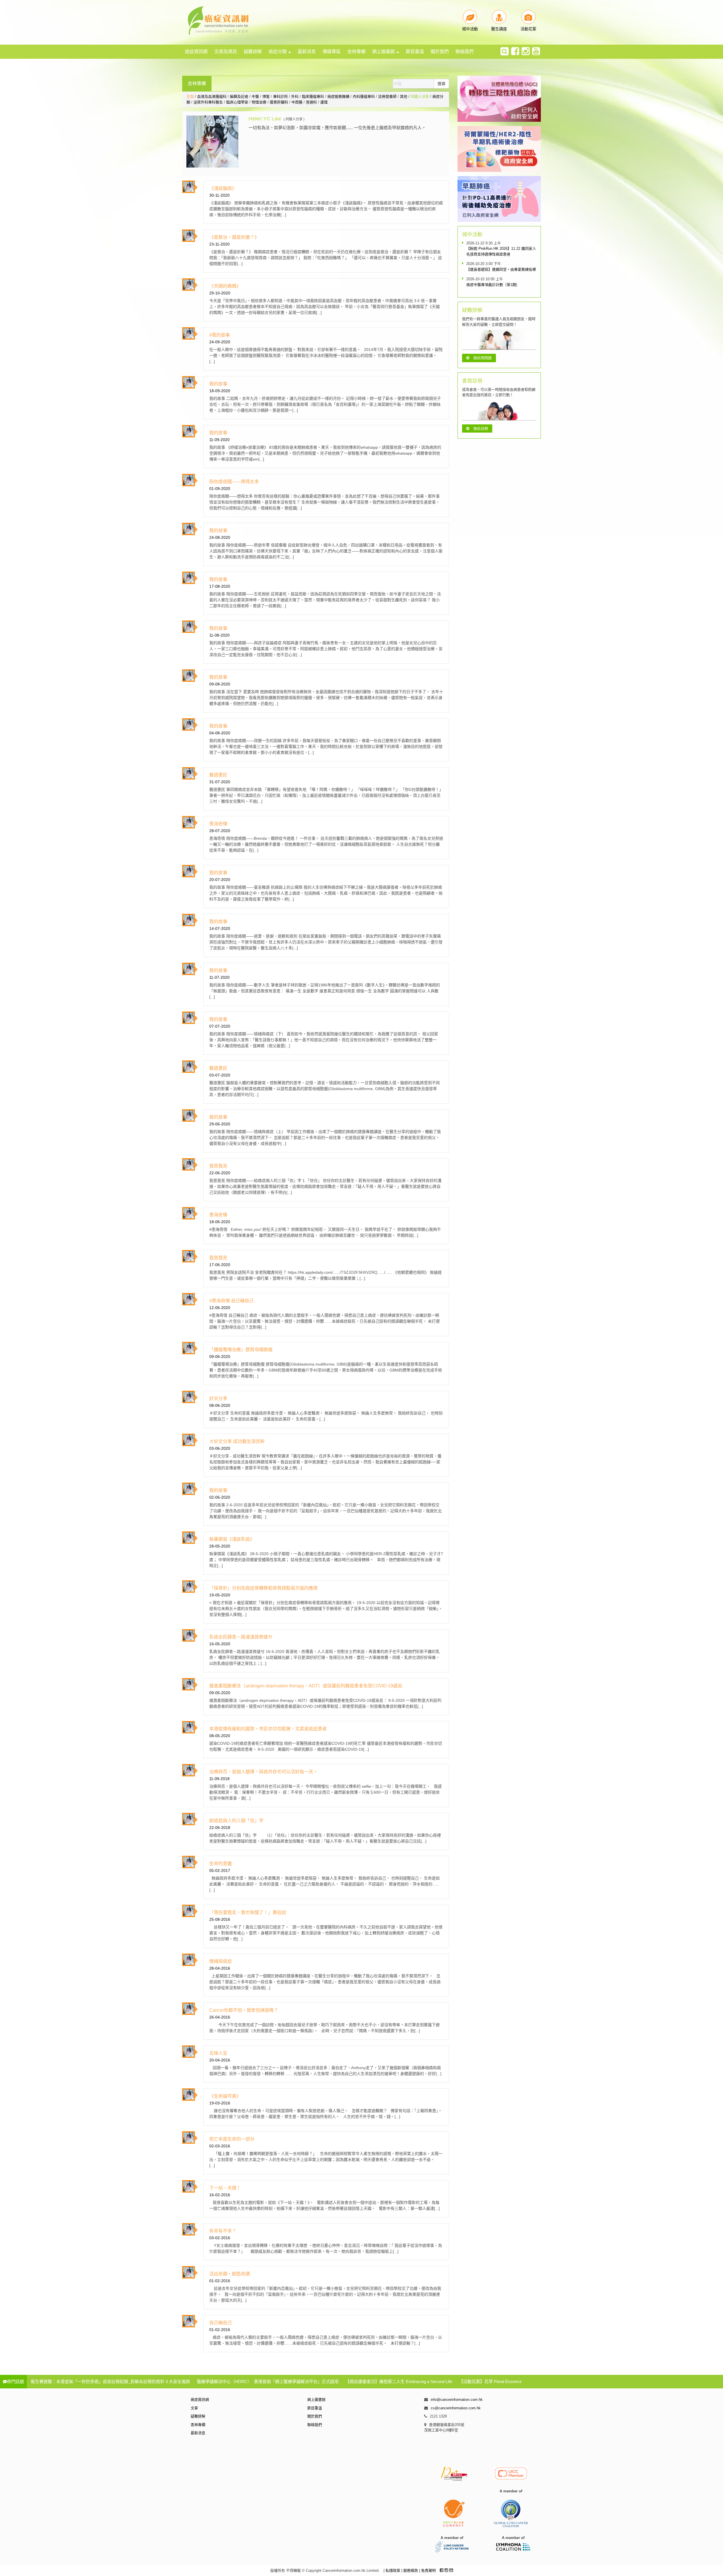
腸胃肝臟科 (279, 102)
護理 (324, 102)
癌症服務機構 (338, 96)
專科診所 (280, 96)
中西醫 (297, 102)
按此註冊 (481, 428)
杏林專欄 (356, 52)
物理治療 (259, 102)
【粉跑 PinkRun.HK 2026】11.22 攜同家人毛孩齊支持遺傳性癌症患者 (501, 251)
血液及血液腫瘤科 (212, 96)
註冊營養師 (387, 96)
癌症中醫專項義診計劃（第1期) (492, 285)
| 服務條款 (410, 2570)
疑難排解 (253, 52)
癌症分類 (278, 52)
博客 (266, 96)
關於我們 (440, 52)
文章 (194, 2408)
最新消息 (307, 52)
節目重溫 (415, 52)
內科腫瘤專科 (364, 96)
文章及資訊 (226, 52)
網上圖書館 (384, 52)
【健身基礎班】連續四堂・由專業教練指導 (501, 269)
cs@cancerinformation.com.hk (456, 2408)
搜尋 (441, 84)
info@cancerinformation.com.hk (457, 2400)
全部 (190, 96)
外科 (295, 96)
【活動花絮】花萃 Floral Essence (490, 2381)
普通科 (311, 102)
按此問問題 (483, 358)
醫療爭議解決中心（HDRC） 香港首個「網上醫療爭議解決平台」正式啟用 (268, 2381)
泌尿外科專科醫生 (208, 102)
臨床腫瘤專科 (313, 96)
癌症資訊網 (196, 52)
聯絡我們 (465, 52)
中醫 (255, 96)
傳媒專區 (332, 52)
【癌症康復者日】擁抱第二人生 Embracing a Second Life (399, 2381)
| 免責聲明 (427, 2570)
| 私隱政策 (392, 2570)
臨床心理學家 (237, 102)
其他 (404, 96)
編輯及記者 (239, 96)
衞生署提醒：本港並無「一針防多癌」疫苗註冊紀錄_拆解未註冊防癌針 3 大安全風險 (110, 2381)
